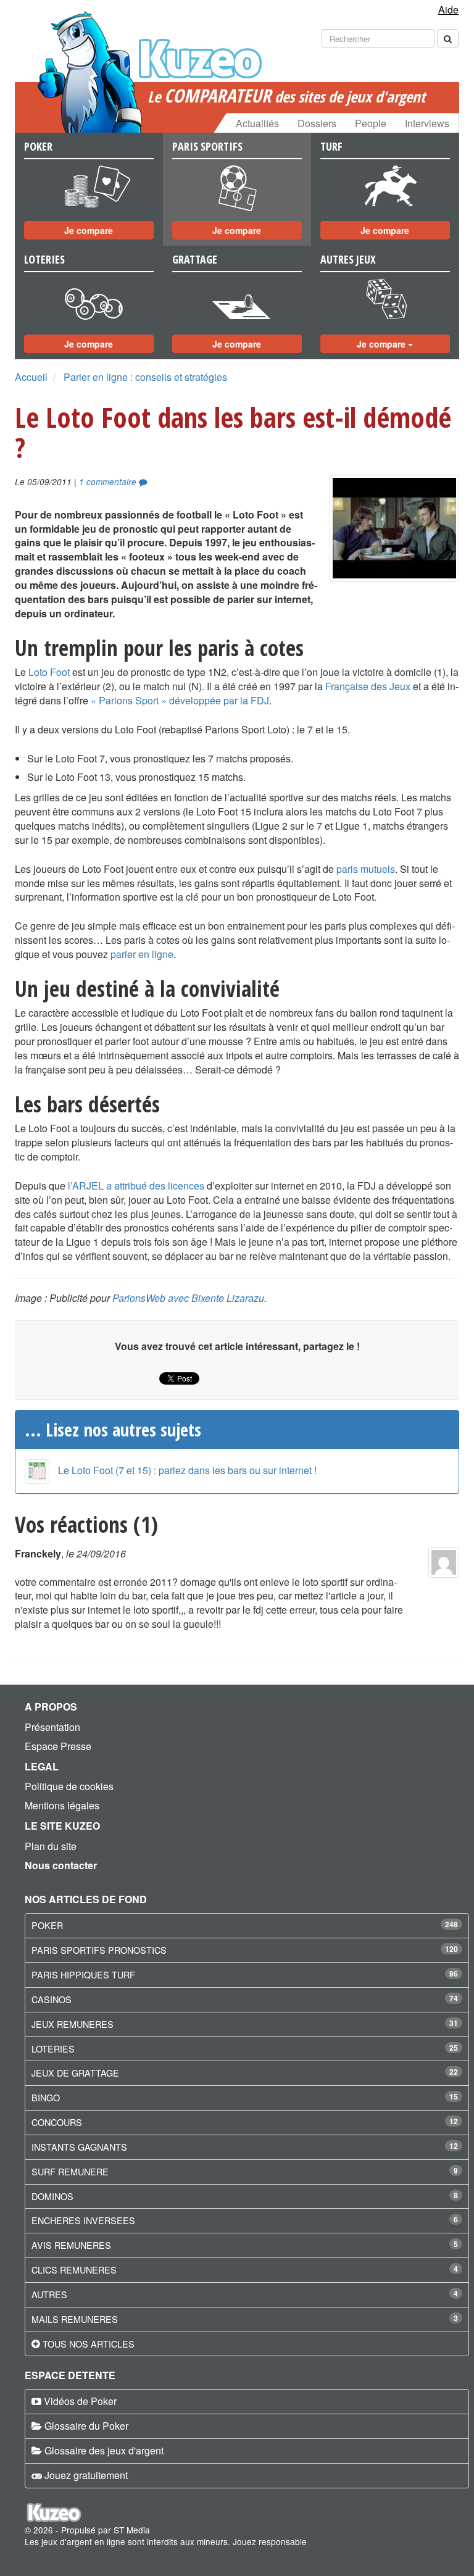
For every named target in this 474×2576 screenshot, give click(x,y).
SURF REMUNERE (70, 2171)
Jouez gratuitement (86, 2475)
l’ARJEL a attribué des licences (136, 1186)
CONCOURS (57, 2122)
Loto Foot (49, 672)
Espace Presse (58, 1746)
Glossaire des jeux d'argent (104, 2450)
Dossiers (317, 123)
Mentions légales (62, 1805)
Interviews (427, 123)
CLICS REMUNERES (74, 2270)
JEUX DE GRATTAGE (75, 2073)
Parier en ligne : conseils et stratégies (145, 377)
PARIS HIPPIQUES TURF (83, 1974)
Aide (448, 10)
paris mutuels (366, 869)
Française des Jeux (368, 686)
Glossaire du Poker (86, 2426)
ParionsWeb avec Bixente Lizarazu (188, 1298)
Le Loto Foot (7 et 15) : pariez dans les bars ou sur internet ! (187, 1470)
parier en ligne (142, 954)
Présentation (52, 1727)
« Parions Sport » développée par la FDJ (180, 700)
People (371, 123)
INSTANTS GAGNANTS (79, 2147)
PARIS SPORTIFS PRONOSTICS (99, 1950)
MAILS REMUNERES (75, 2319)
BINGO (46, 2097)
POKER (47, 1925)
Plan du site (51, 1846)
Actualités (257, 123)
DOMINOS (52, 2196)
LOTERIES (53, 2049)
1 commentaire (109, 482)
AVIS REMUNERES (71, 2245)
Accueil (31, 377)
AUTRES (49, 2294)
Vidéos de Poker (80, 2401)
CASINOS (52, 1999)
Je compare (89, 230)
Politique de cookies (69, 1786)
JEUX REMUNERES (73, 2024)
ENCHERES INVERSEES (83, 2220)
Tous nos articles (89, 2344)
